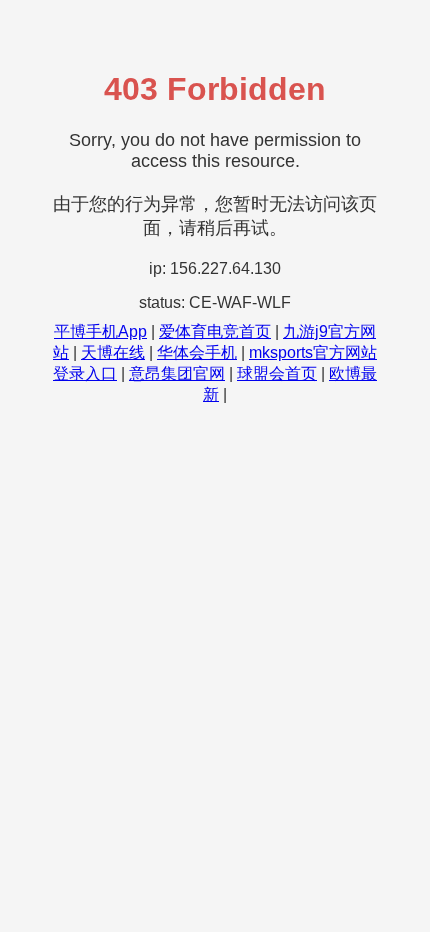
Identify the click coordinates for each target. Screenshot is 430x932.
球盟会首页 (277, 373)
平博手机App (100, 331)
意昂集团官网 (177, 373)
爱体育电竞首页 (215, 331)
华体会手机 (197, 352)
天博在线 (113, 352)
